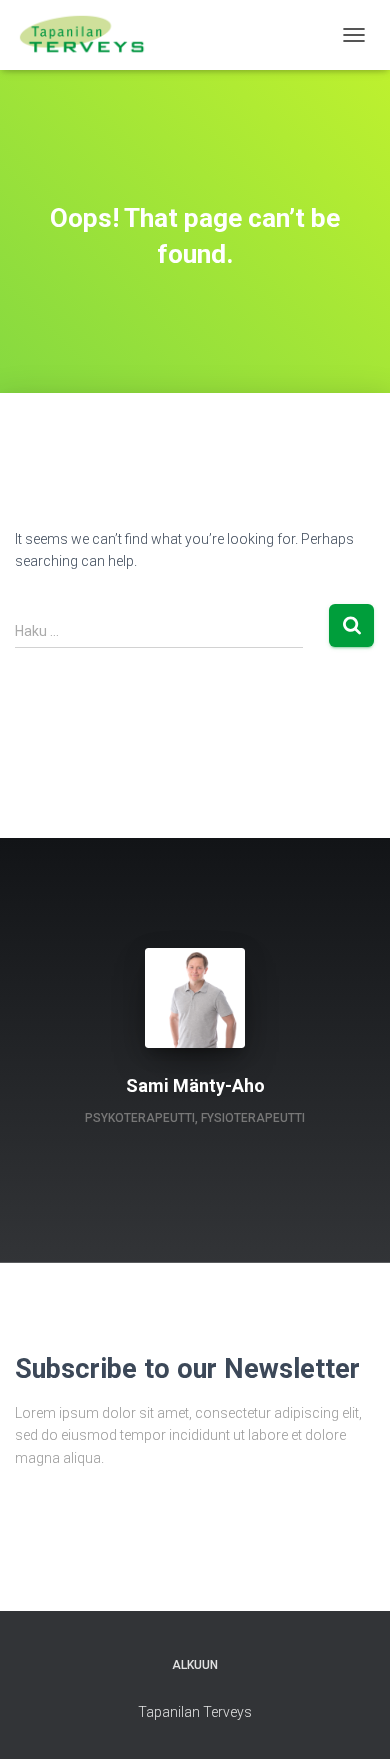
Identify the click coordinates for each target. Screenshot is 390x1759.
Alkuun (195, 1665)
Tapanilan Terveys (195, 1712)
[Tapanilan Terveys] (90, 35)
